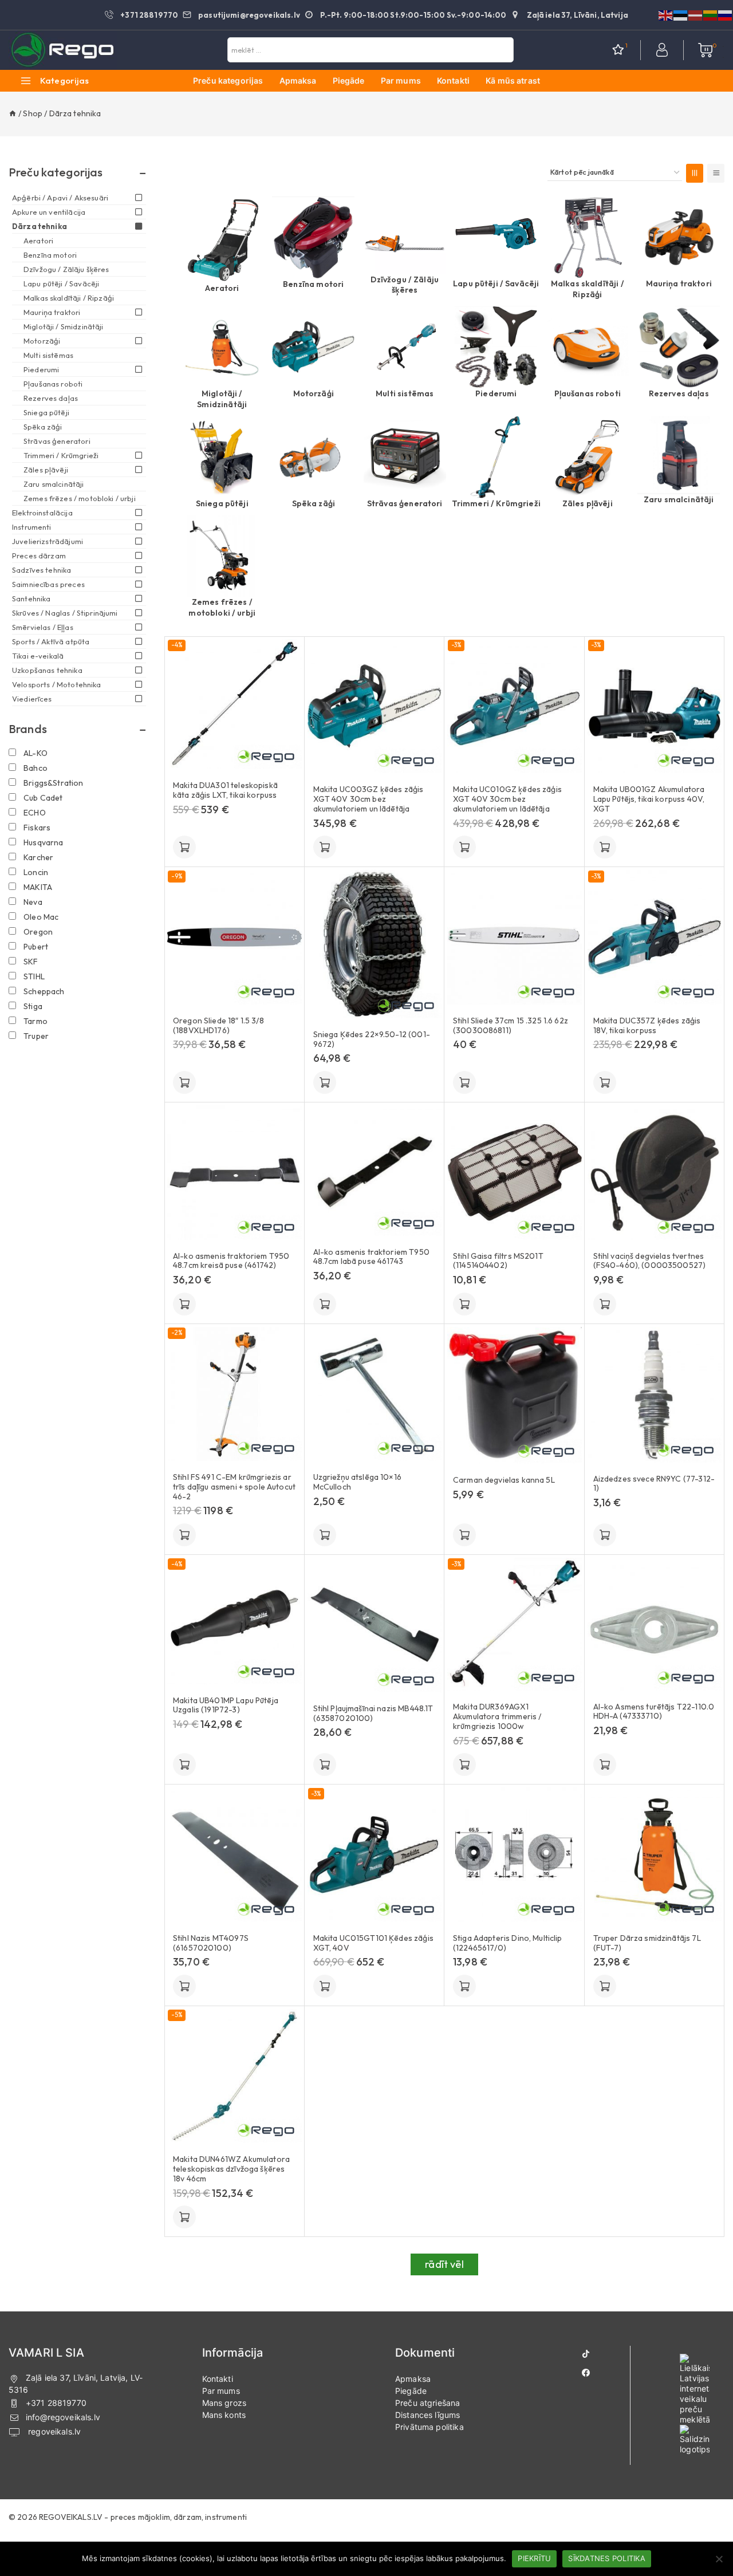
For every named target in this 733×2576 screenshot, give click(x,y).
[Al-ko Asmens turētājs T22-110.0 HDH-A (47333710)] (655, 1624)
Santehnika (31, 598)
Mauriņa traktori (679, 283)
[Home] (13, 113)
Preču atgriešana (427, 2403)
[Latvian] (696, 14)
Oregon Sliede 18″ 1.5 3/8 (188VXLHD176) (218, 1026)
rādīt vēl (444, 2264)
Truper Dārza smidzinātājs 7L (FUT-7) (647, 1943)
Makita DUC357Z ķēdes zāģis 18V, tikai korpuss (647, 1026)
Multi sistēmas (405, 393)
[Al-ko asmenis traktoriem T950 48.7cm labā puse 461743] (375, 1170)
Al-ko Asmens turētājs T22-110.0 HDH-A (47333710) (654, 1712)
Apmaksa (298, 80)
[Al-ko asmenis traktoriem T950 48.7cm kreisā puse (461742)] (235, 1173)
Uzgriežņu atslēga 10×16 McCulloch (357, 1482)
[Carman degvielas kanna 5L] (515, 1395)
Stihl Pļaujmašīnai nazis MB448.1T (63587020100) (373, 1714)
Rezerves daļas (679, 393)
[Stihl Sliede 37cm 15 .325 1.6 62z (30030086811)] (515, 937)
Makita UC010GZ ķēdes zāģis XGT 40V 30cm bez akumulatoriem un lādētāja (507, 799)
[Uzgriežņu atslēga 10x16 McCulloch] (375, 1394)
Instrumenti (32, 527)
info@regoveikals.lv (63, 2417)
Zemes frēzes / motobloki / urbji (222, 607)
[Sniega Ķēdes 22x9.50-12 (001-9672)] (375, 944)
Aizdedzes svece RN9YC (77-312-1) (654, 1484)
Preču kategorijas (228, 80)
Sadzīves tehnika (42, 570)
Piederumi (496, 393)
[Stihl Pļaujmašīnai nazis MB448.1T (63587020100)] (375, 1625)
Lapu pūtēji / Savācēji (496, 283)
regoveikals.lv (53, 2431)
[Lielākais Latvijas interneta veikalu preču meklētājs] (695, 2389)
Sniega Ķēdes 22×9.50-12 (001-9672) (372, 1039)
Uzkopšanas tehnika (47, 670)
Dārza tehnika (40, 226)
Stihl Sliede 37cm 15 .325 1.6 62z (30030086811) (511, 1026)
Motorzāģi (314, 393)
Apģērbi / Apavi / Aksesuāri (60, 198)
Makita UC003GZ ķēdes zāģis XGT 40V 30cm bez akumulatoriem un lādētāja (369, 799)
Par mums (401, 80)
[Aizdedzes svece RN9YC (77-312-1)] (655, 1395)
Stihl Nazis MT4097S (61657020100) (211, 1943)
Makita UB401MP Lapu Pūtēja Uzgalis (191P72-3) (226, 1705)
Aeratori (222, 288)
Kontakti (453, 80)
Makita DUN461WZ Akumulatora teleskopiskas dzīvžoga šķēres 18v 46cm (231, 2169)
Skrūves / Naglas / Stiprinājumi (65, 613)
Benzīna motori (313, 284)
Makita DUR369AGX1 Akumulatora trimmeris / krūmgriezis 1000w (497, 1716)
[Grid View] (695, 173)
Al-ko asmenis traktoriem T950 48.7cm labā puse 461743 (371, 1257)
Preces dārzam (39, 556)
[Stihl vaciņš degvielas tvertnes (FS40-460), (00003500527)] (655, 1173)
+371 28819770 (56, 2403)
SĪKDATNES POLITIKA (607, 2558)
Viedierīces (32, 699)
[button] (184, 847)
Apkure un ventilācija (49, 212)
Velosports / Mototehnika (57, 684)
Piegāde (349, 80)
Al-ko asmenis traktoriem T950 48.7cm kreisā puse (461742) (231, 1261)
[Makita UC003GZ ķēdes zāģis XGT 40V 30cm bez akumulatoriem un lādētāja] (375, 706)
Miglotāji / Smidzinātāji (222, 399)
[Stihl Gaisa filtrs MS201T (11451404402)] (515, 1173)
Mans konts (224, 2415)
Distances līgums (427, 2415)
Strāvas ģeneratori (405, 503)
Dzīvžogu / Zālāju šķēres (405, 285)
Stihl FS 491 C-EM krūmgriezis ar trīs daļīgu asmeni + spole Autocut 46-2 (234, 1487)
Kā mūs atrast (513, 80)
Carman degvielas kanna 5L (504, 1480)
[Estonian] (681, 14)
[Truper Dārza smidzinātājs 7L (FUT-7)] (655, 1855)
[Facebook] (586, 2373)
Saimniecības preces (48, 584)
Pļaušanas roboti (588, 393)
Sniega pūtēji (222, 503)
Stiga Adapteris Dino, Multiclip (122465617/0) (508, 1943)
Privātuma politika (429, 2427)
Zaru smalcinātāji (679, 499)
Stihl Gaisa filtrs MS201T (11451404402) (498, 1261)
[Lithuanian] (711, 14)
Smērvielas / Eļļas (43, 627)
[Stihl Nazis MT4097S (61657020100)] (235, 1855)
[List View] (716, 173)
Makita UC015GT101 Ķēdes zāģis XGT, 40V (373, 1943)
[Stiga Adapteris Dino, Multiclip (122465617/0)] (515, 1855)
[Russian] (726, 14)
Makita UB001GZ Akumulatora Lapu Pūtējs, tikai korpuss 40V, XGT (649, 799)
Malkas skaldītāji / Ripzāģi (588, 289)
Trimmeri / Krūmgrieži (496, 503)
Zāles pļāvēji (588, 503)
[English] (666, 14)
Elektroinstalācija (42, 513)
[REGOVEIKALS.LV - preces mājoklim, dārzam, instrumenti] (63, 50)
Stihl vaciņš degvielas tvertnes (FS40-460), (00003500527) (650, 1261)
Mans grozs (224, 2403)
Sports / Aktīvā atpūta (51, 641)
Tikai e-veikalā (38, 656)
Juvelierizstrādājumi (48, 541)
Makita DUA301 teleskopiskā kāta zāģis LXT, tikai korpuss (225, 790)
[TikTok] (586, 2354)
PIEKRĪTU (534, 2558)
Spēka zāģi (314, 503)
